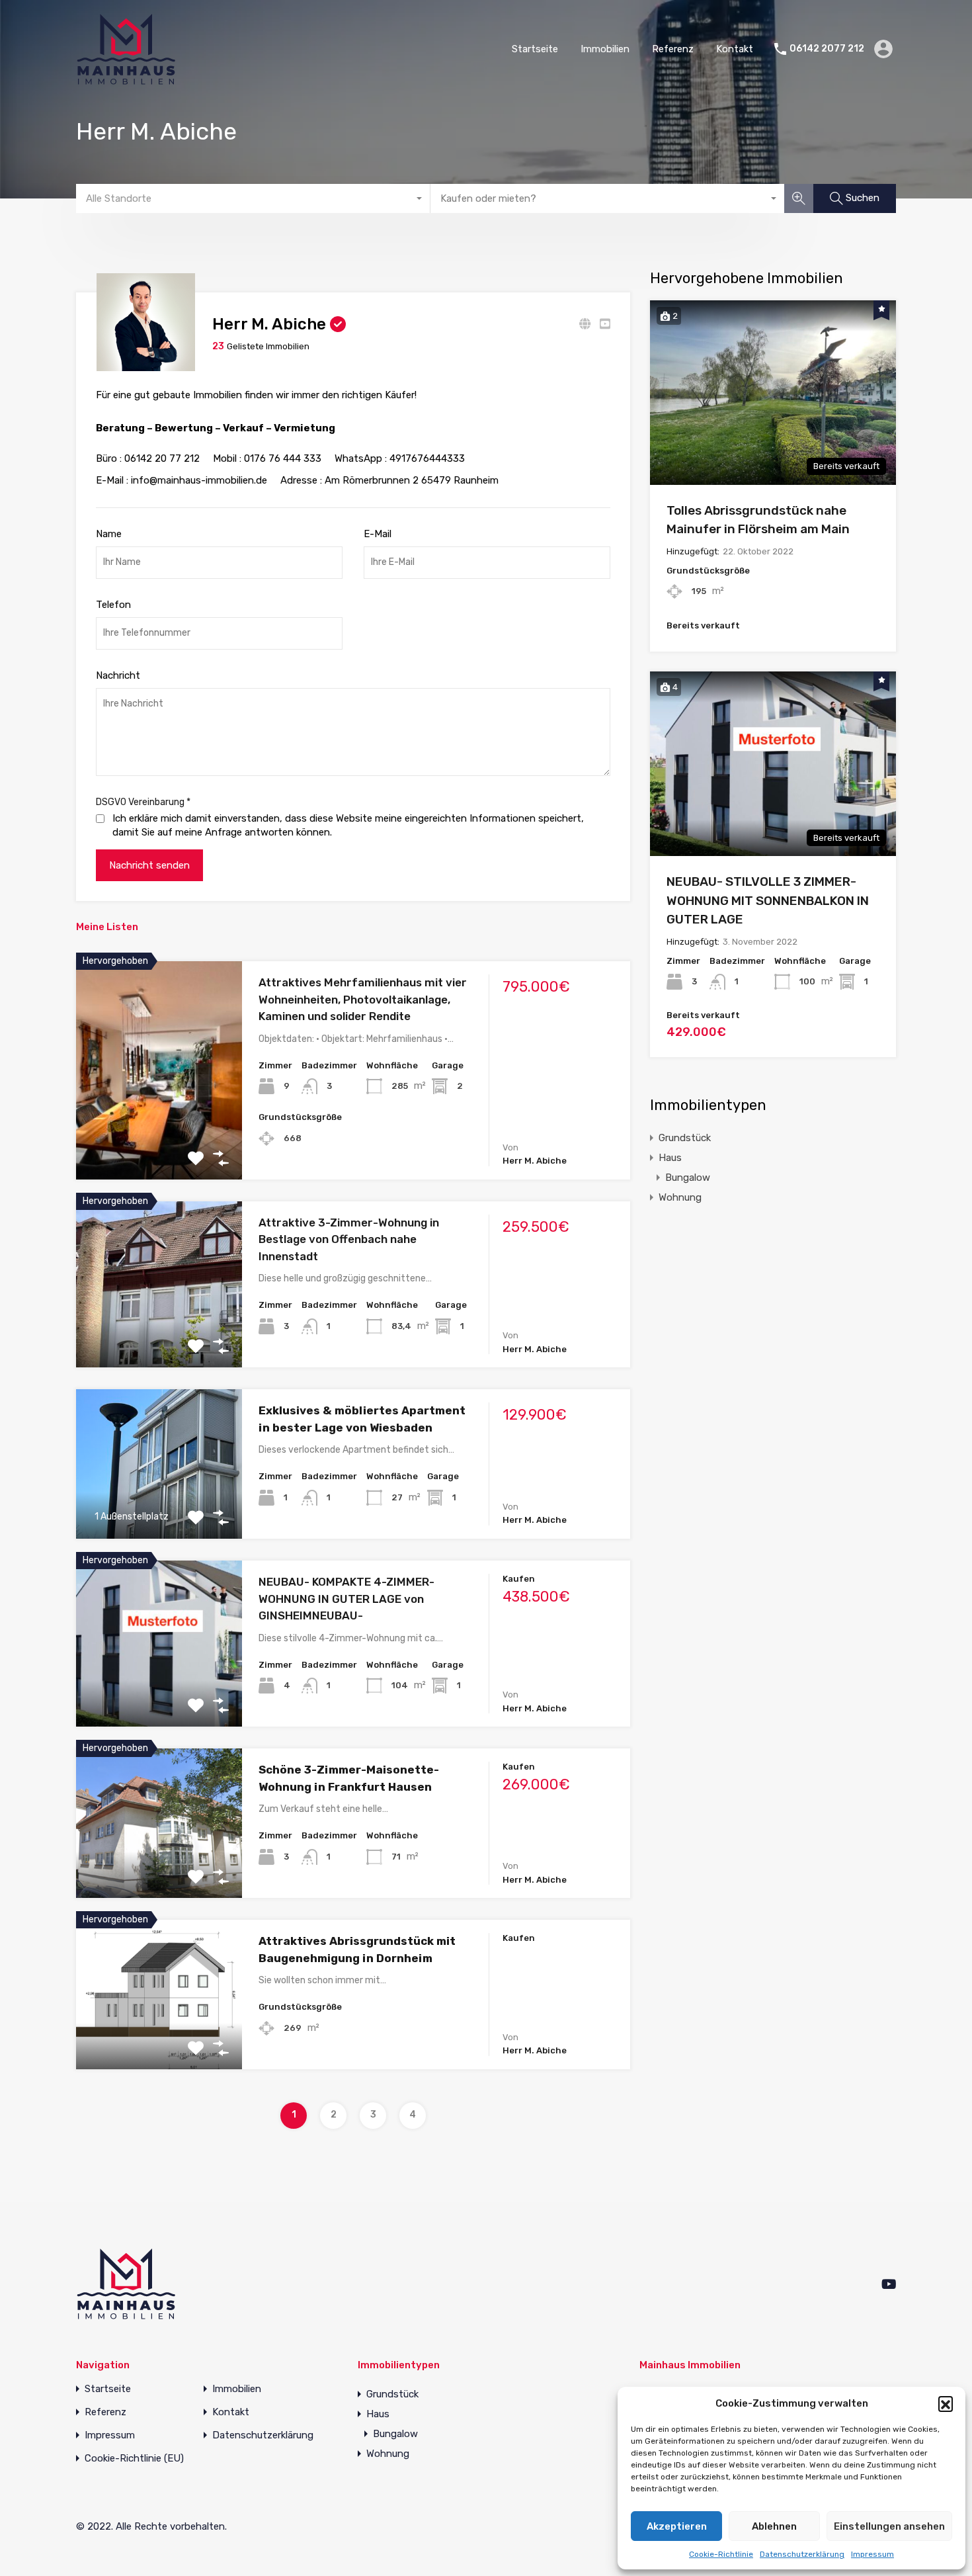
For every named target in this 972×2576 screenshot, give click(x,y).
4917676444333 (427, 458)
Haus (670, 1158)
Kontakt (735, 49)
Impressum (872, 2554)
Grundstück (685, 1138)
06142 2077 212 (827, 49)
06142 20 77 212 (162, 458)
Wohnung (680, 1197)
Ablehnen (774, 2526)
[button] (946, 2403)
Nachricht (118, 675)
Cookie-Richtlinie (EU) (134, 2459)
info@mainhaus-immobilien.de (199, 480)
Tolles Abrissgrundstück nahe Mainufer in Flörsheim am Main (758, 520)
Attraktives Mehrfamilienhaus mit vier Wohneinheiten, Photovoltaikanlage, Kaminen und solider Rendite (363, 999)
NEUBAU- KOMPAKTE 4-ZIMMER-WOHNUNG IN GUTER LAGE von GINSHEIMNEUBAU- (346, 1599)
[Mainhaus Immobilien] (126, 79)
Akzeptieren (677, 2526)
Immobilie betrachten (159, 1136)
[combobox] (253, 198)
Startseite (535, 49)
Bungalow (688, 1178)
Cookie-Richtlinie (721, 2554)
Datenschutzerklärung (802, 2554)
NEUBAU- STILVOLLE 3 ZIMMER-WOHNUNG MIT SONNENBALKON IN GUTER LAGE (768, 900)
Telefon (113, 605)
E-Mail (378, 534)
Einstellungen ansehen (889, 2526)
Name (109, 534)
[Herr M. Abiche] (146, 365)
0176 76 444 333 (283, 458)
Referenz (673, 49)
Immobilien (605, 49)
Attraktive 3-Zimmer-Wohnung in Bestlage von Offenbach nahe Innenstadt (349, 1239)
